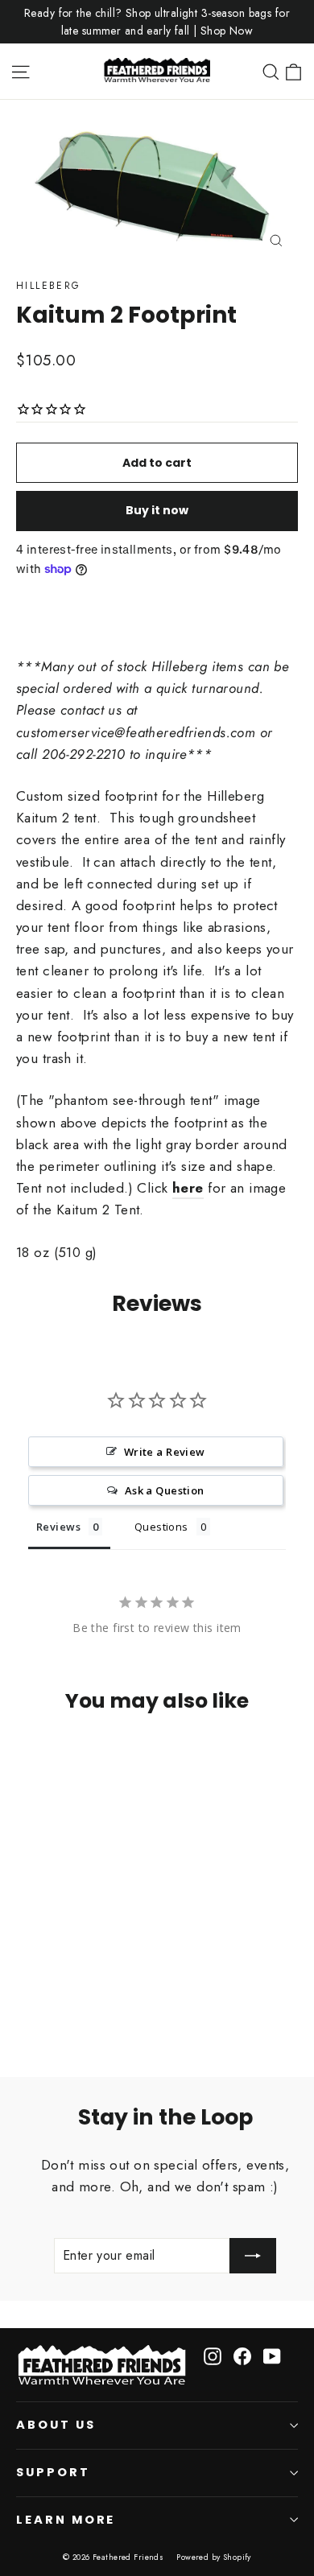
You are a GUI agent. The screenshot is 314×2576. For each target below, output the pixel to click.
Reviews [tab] (58, 1527)
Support (53, 2472)
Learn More (66, 2520)
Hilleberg (49, 286)
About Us (56, 2425)
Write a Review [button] (165, 1452)
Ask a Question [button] (165, 1490)
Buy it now (157, 510)
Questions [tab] (161, 1527)
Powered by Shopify (214, 2557)
